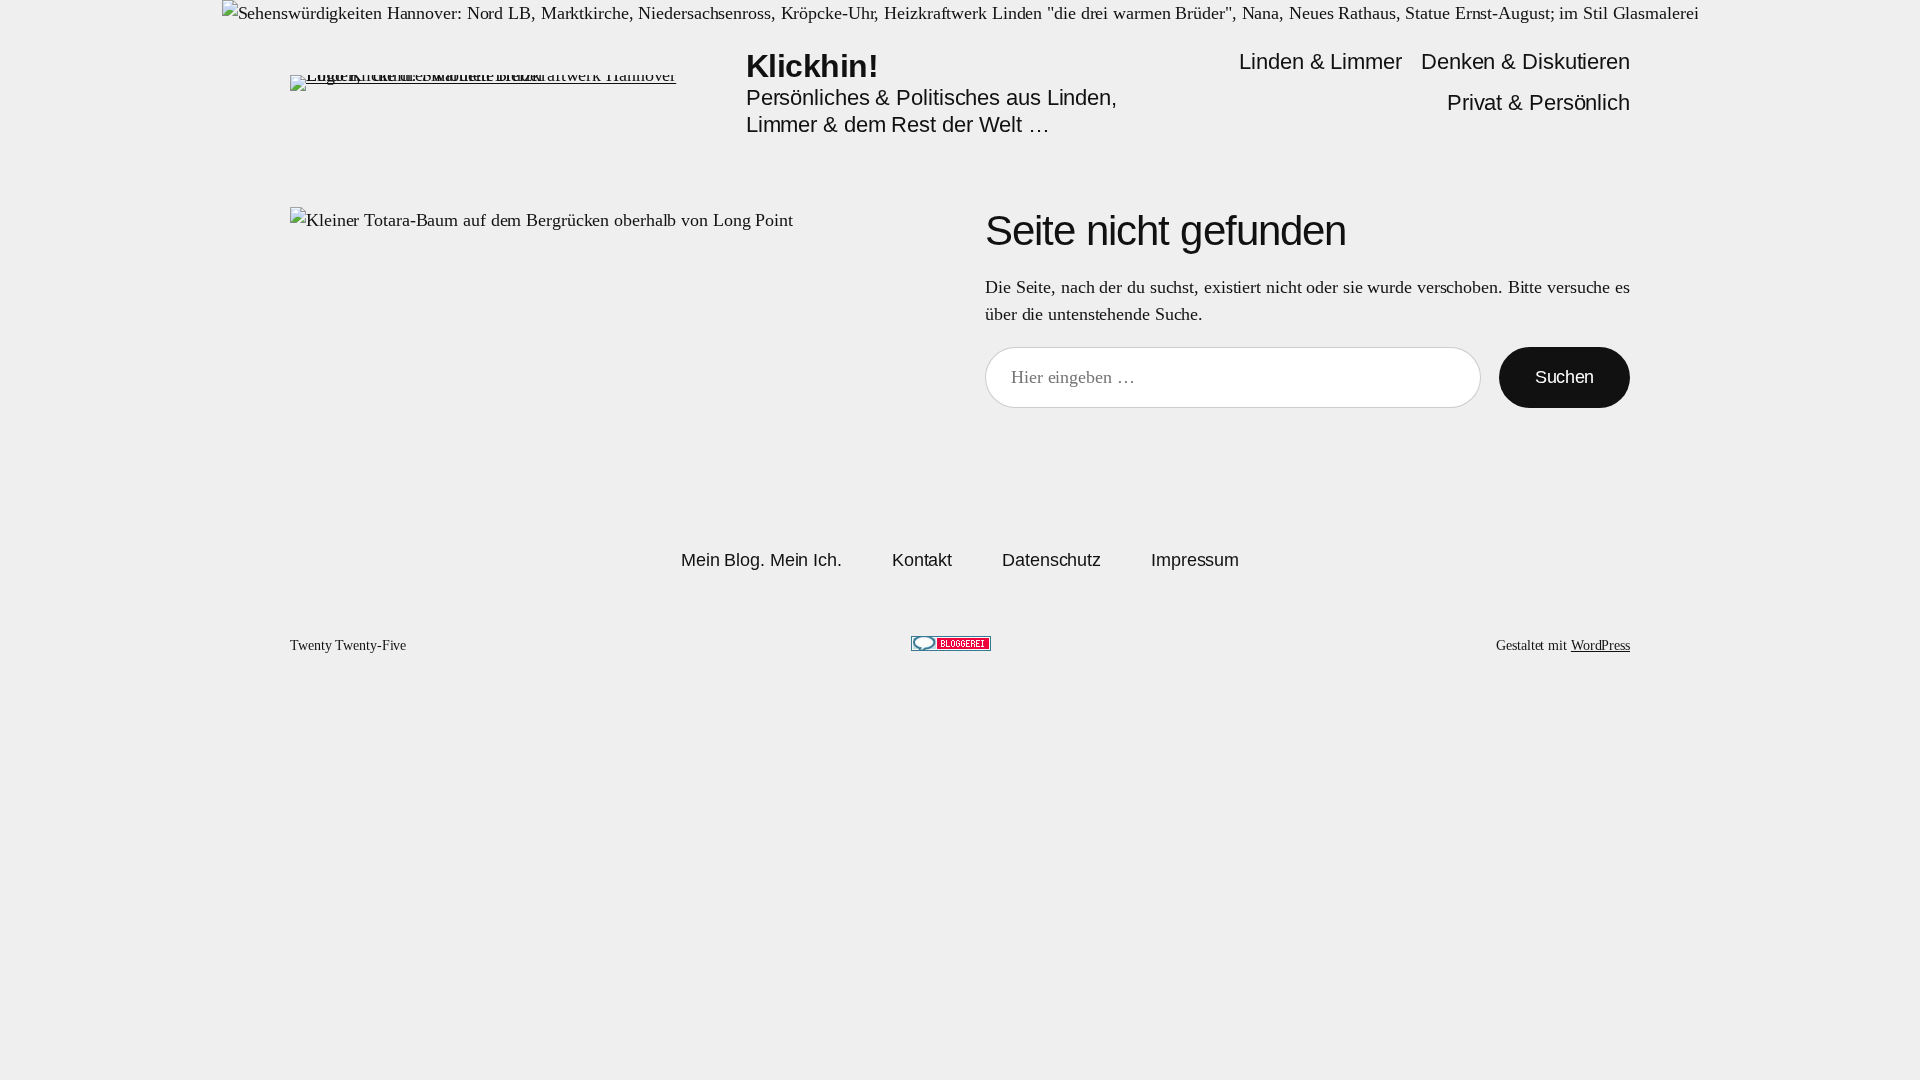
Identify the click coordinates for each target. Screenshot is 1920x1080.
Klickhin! (812, 66)
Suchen (1564, 377)
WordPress (1600, 645)
